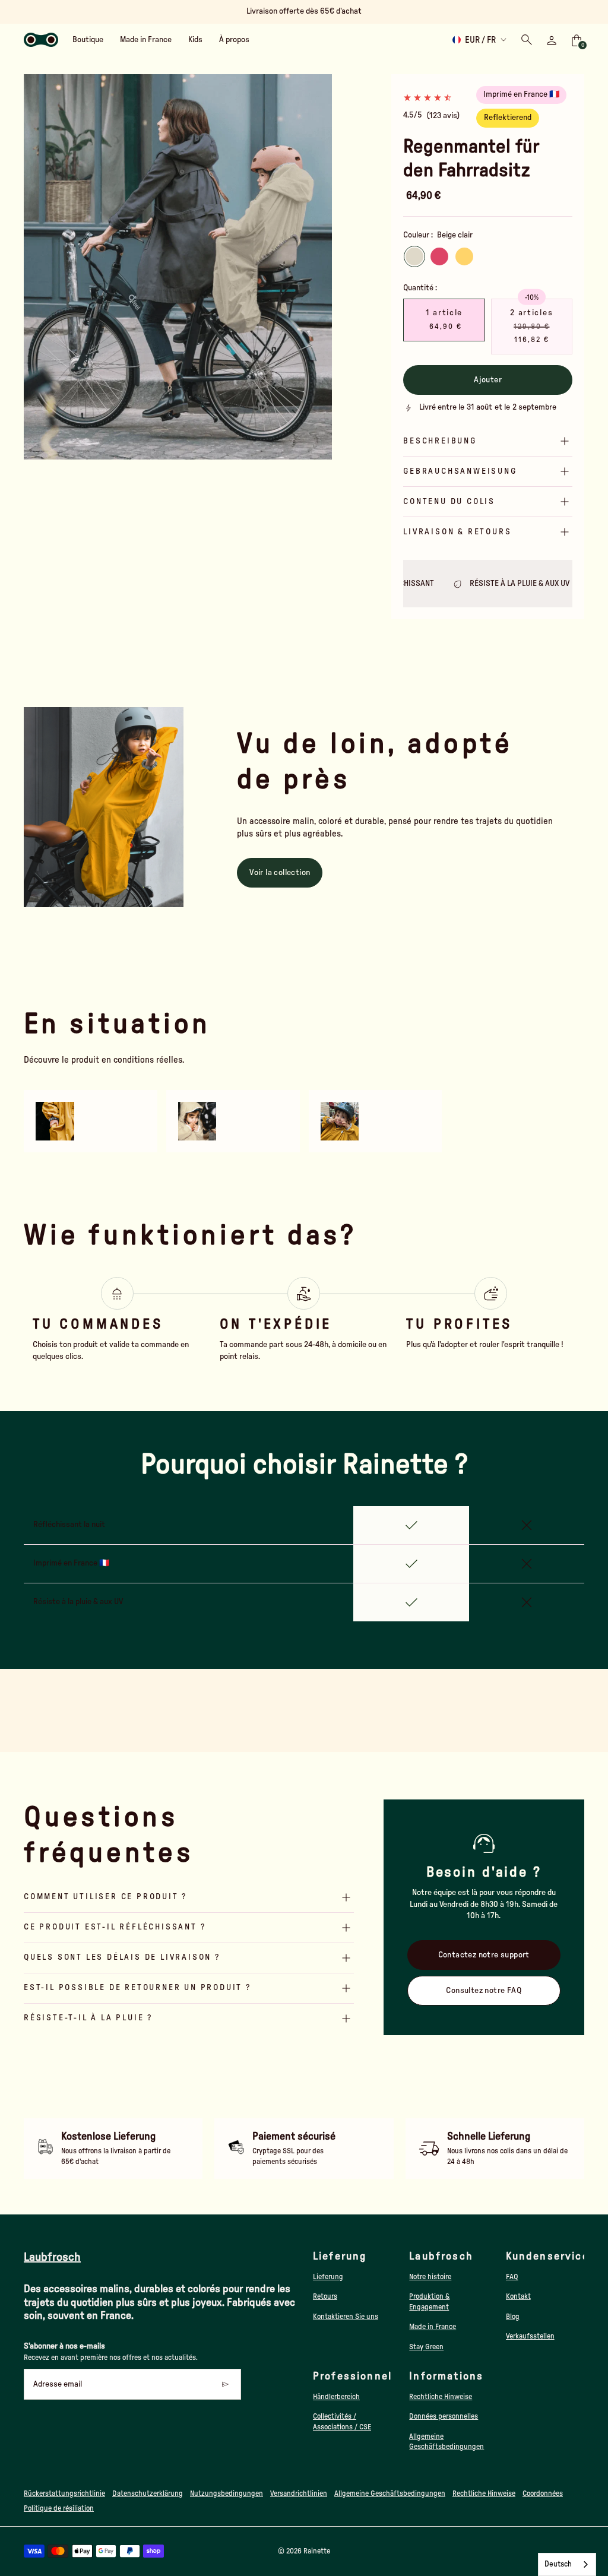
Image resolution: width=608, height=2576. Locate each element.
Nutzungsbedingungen (227, 2493)
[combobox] (567, 2564)
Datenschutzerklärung (148, 2493)
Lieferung (328, 2277)
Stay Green (426, 2347)
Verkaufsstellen (530, 2336)
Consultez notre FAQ (484, 1991)
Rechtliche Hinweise (441, 2397)
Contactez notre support (484, 1955)
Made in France (433, 2327)
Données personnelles (444, 2416)
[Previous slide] (40, 267)
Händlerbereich (336, 2397)
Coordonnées (543, 2493)
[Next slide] (316, 267)
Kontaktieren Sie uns (346, 2317)
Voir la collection (280, 873)
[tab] (135, 454)
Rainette (317, 2551)
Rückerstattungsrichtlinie (64, 2493)
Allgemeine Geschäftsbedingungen (390, 2493)
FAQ (512, 2277)
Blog (513, 2317)
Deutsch (558, 2564)
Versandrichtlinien (299, 2493)
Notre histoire (430, 2277)
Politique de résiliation (59, 2508)
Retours (325, 2296)
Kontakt (518, 2296)
